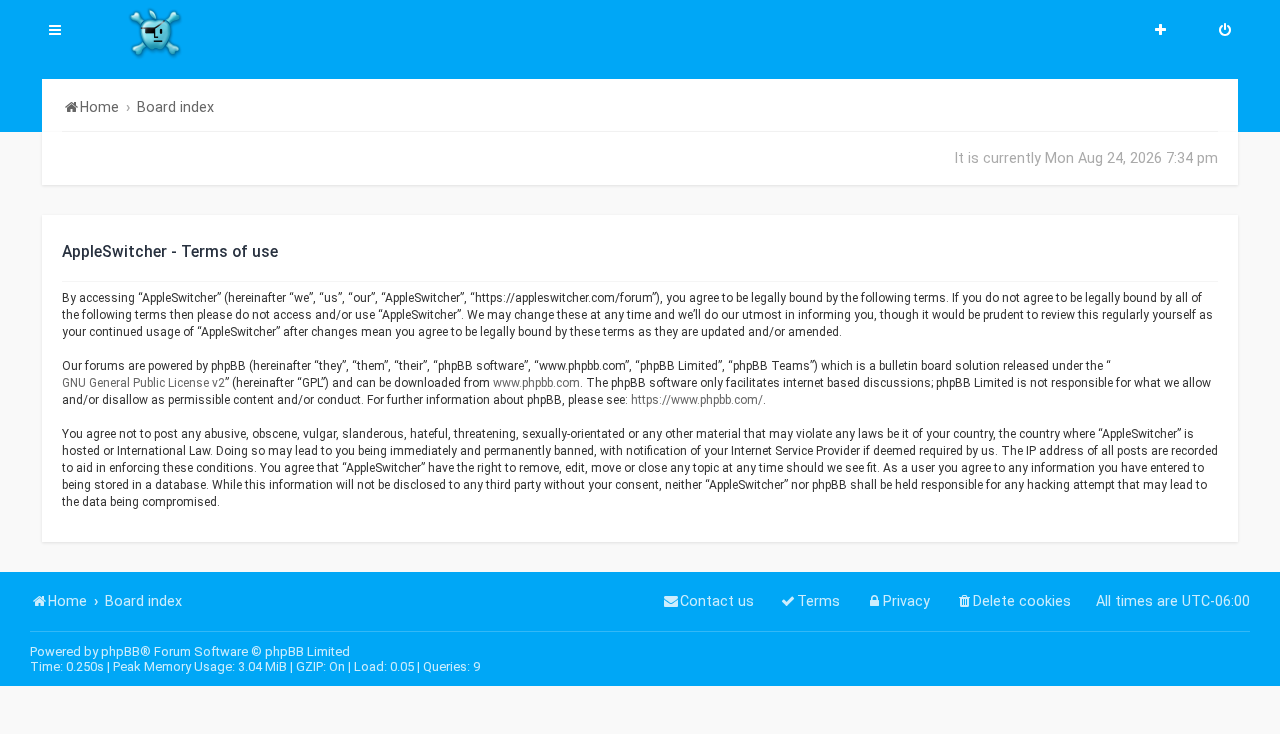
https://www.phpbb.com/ (697, 400)
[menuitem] (1225, 32)
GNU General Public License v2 (143, 383)
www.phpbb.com (536, 383)
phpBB (120, 651)
